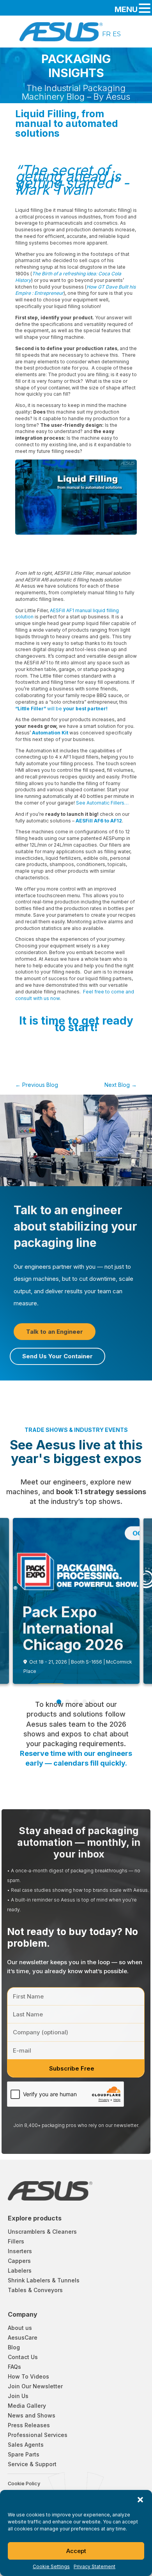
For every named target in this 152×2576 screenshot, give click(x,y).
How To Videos (28, 2376)
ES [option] (117, 34)
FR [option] (106, 34)
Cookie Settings (51, 2566)
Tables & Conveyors (35, 2290)
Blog (14, 2347)
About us (20, 2328)
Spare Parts (24, 2454)
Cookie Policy (24, 2484)
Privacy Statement (95, 2566)
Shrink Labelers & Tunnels (44, 2280)
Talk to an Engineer (55, 1332)
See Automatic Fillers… (102, 803)
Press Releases (29, 2425)
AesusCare (23, 2337)
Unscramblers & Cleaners (42, 2232)
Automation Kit (50, 733)
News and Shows (32, 2415)
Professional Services (38, 2435)
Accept (76, 2551)
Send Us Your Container (57, 1356)
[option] (106, 34)
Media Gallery (27, 2406)
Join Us (18, 2396)
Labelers (20, 2271)
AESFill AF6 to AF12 (99, 821)
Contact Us (23, 2357)
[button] (140, 2500)
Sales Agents (26, 2445)
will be (61, 709)
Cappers (19, 2261)
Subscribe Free (72, 2068)
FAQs (14, 2367)
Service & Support (32, 2464)
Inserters (20, 2251)
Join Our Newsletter (35, 2386)
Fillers (16, 2241)
